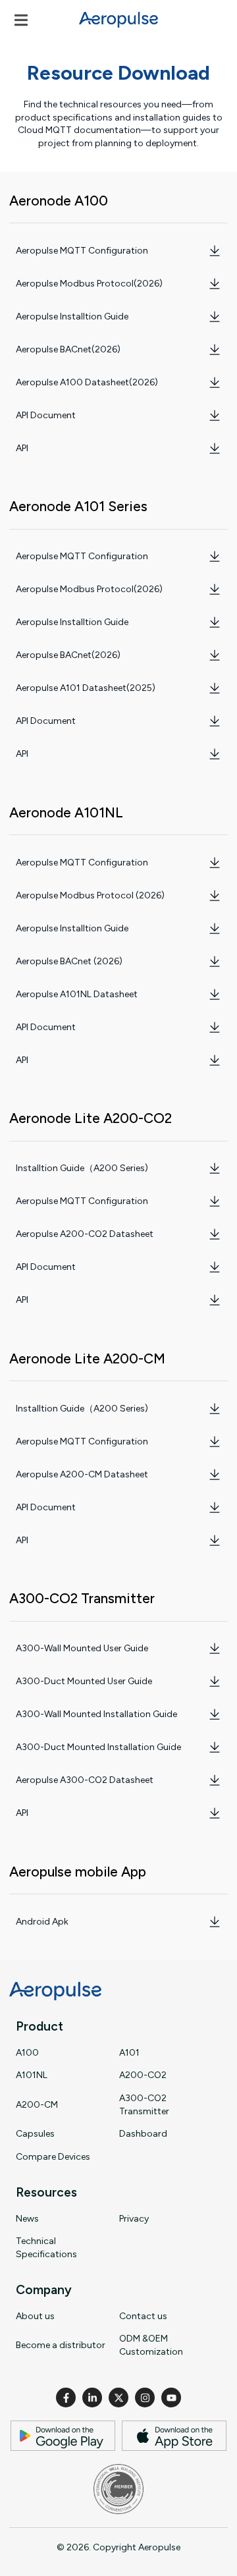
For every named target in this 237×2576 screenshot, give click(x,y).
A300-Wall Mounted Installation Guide (96, 1714)
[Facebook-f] (66, 2398)
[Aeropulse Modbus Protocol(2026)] (215, 284)
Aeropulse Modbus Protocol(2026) (89, 284)
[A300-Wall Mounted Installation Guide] (215, 1714)
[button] (21, 20)
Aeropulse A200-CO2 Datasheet (85, 1234)
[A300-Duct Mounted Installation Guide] (215, 1747)
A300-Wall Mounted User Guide (82, 1648)
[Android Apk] (215, 1922)
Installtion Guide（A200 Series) (82, 1168)
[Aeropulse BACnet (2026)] (215, 962)
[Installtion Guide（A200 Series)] (215, 1168)
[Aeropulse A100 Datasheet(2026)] (215, 383)
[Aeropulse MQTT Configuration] (215, 251)
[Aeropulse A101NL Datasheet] (215, 995)
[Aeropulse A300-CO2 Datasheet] (215, 1780)
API (22, 448)
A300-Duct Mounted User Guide (84, 1681)
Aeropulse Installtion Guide (72, 316)
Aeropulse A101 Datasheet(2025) (86, 688)
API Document (46, 415)
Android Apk (42, 1922)
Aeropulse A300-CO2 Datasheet (85, 1780)
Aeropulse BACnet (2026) (69, 961)
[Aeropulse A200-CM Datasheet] (215, 1475)
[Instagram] (145, 2398)
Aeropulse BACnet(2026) (68, 349)
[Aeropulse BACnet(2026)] (215, 350)
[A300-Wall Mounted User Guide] (215, 1649)
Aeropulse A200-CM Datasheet (82, 1474)
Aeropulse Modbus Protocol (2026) (90, 895)
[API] (215, 449)
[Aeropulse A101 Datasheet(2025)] (215, 688)
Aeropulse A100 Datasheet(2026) (87, 382)
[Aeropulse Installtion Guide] (215, 317)
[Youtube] (171, 2398)
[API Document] (215, 416)
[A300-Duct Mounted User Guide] (215, 1682)
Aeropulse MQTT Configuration (82, 251)
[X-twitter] (118, 2398)
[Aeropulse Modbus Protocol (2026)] (215, 896)
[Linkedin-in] (92, 2398)
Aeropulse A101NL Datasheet (77, 994)
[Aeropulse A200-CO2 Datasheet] (215, 1234)
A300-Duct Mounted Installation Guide (98, 1747)
